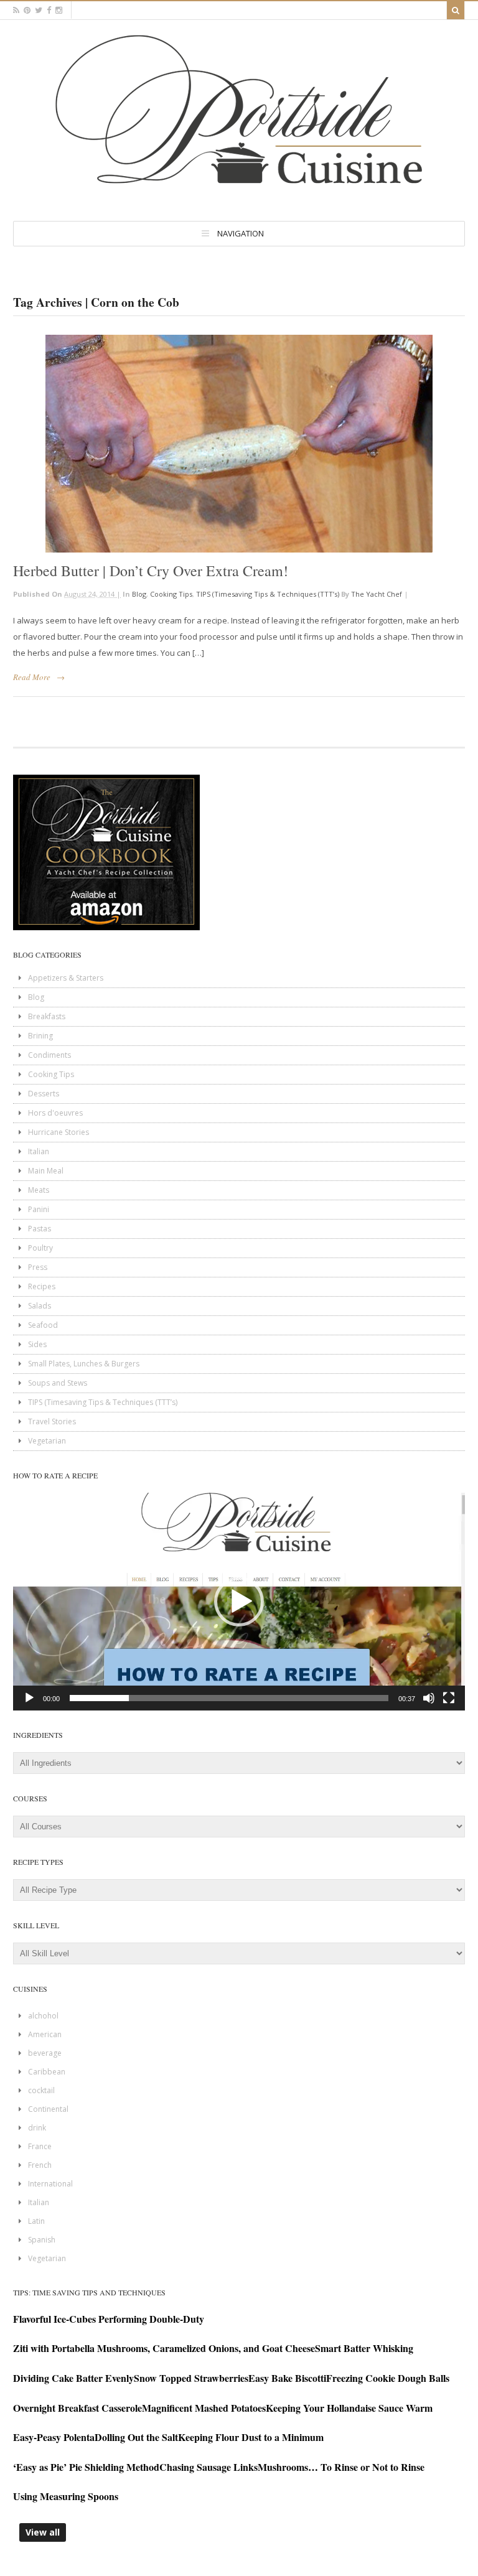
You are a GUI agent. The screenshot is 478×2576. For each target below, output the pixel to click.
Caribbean (47, 2072)
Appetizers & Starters (66, 978)
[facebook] (49, 10)
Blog (139, 594)
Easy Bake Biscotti (287, 2378)
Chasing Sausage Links (209, 2467)
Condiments (49, 1055)
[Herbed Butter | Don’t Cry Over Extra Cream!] (239, 444)
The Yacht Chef (377, 594)
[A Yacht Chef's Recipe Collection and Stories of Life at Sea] (239, 194)
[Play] (29, 1698)
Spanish (42, 2240)
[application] (239, 1602)
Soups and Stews (58, 1383)
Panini (39, 1209)
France (40, 2146)
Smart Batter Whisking (364, 2348)
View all (43, 2532)
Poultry (40, 1248)
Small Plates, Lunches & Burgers (84, 1364)
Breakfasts (47, 1016)
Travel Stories (52, 1421)
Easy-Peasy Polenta (54, 2437)
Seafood (43, 1325)
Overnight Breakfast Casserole (77, 2408)
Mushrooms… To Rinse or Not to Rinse (341, 2467)
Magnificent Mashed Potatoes (204, 2408)
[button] (239, 1602)
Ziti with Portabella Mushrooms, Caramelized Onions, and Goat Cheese (164, 2348)
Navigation (241, 233)
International (50, 2184)
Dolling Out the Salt (136, 2437)
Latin (36, 2221)
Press (38, 1267)
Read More (32, 677)
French (40, 2165)
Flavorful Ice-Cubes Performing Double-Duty (109, 2319)
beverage (45, 2053)
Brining (40, 1036)
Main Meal (46, 1171)
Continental (48, 2109)
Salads (40, 1306)
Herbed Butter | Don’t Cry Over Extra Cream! (151, 571)
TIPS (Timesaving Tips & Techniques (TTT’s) (268, 594)
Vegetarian (47, 1441)
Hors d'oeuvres (55, 1113)
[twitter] (39, 10)
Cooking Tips (171, 594)
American (45, 2034)
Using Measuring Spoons (66, 2496)
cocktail (41, 2090)
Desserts (44, 1094)
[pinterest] (27, 10)
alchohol (43, 2016)
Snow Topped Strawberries (191, 2378)
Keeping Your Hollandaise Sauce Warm (349, 2408)
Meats (39, 1190)
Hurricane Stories (59, 1132)
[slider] (229, 1698)
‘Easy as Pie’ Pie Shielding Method (86, 2467)
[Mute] (429, 1698)
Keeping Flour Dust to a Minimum (251, 2437)
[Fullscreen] (449, 1698)
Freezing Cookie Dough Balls (388, 2378)
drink (37, 2128)
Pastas (40, 1229)
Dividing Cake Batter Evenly (73, 2378)
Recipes (42, 1286)
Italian (39, 1151)
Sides (37, 1344)
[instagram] (59, 10)
